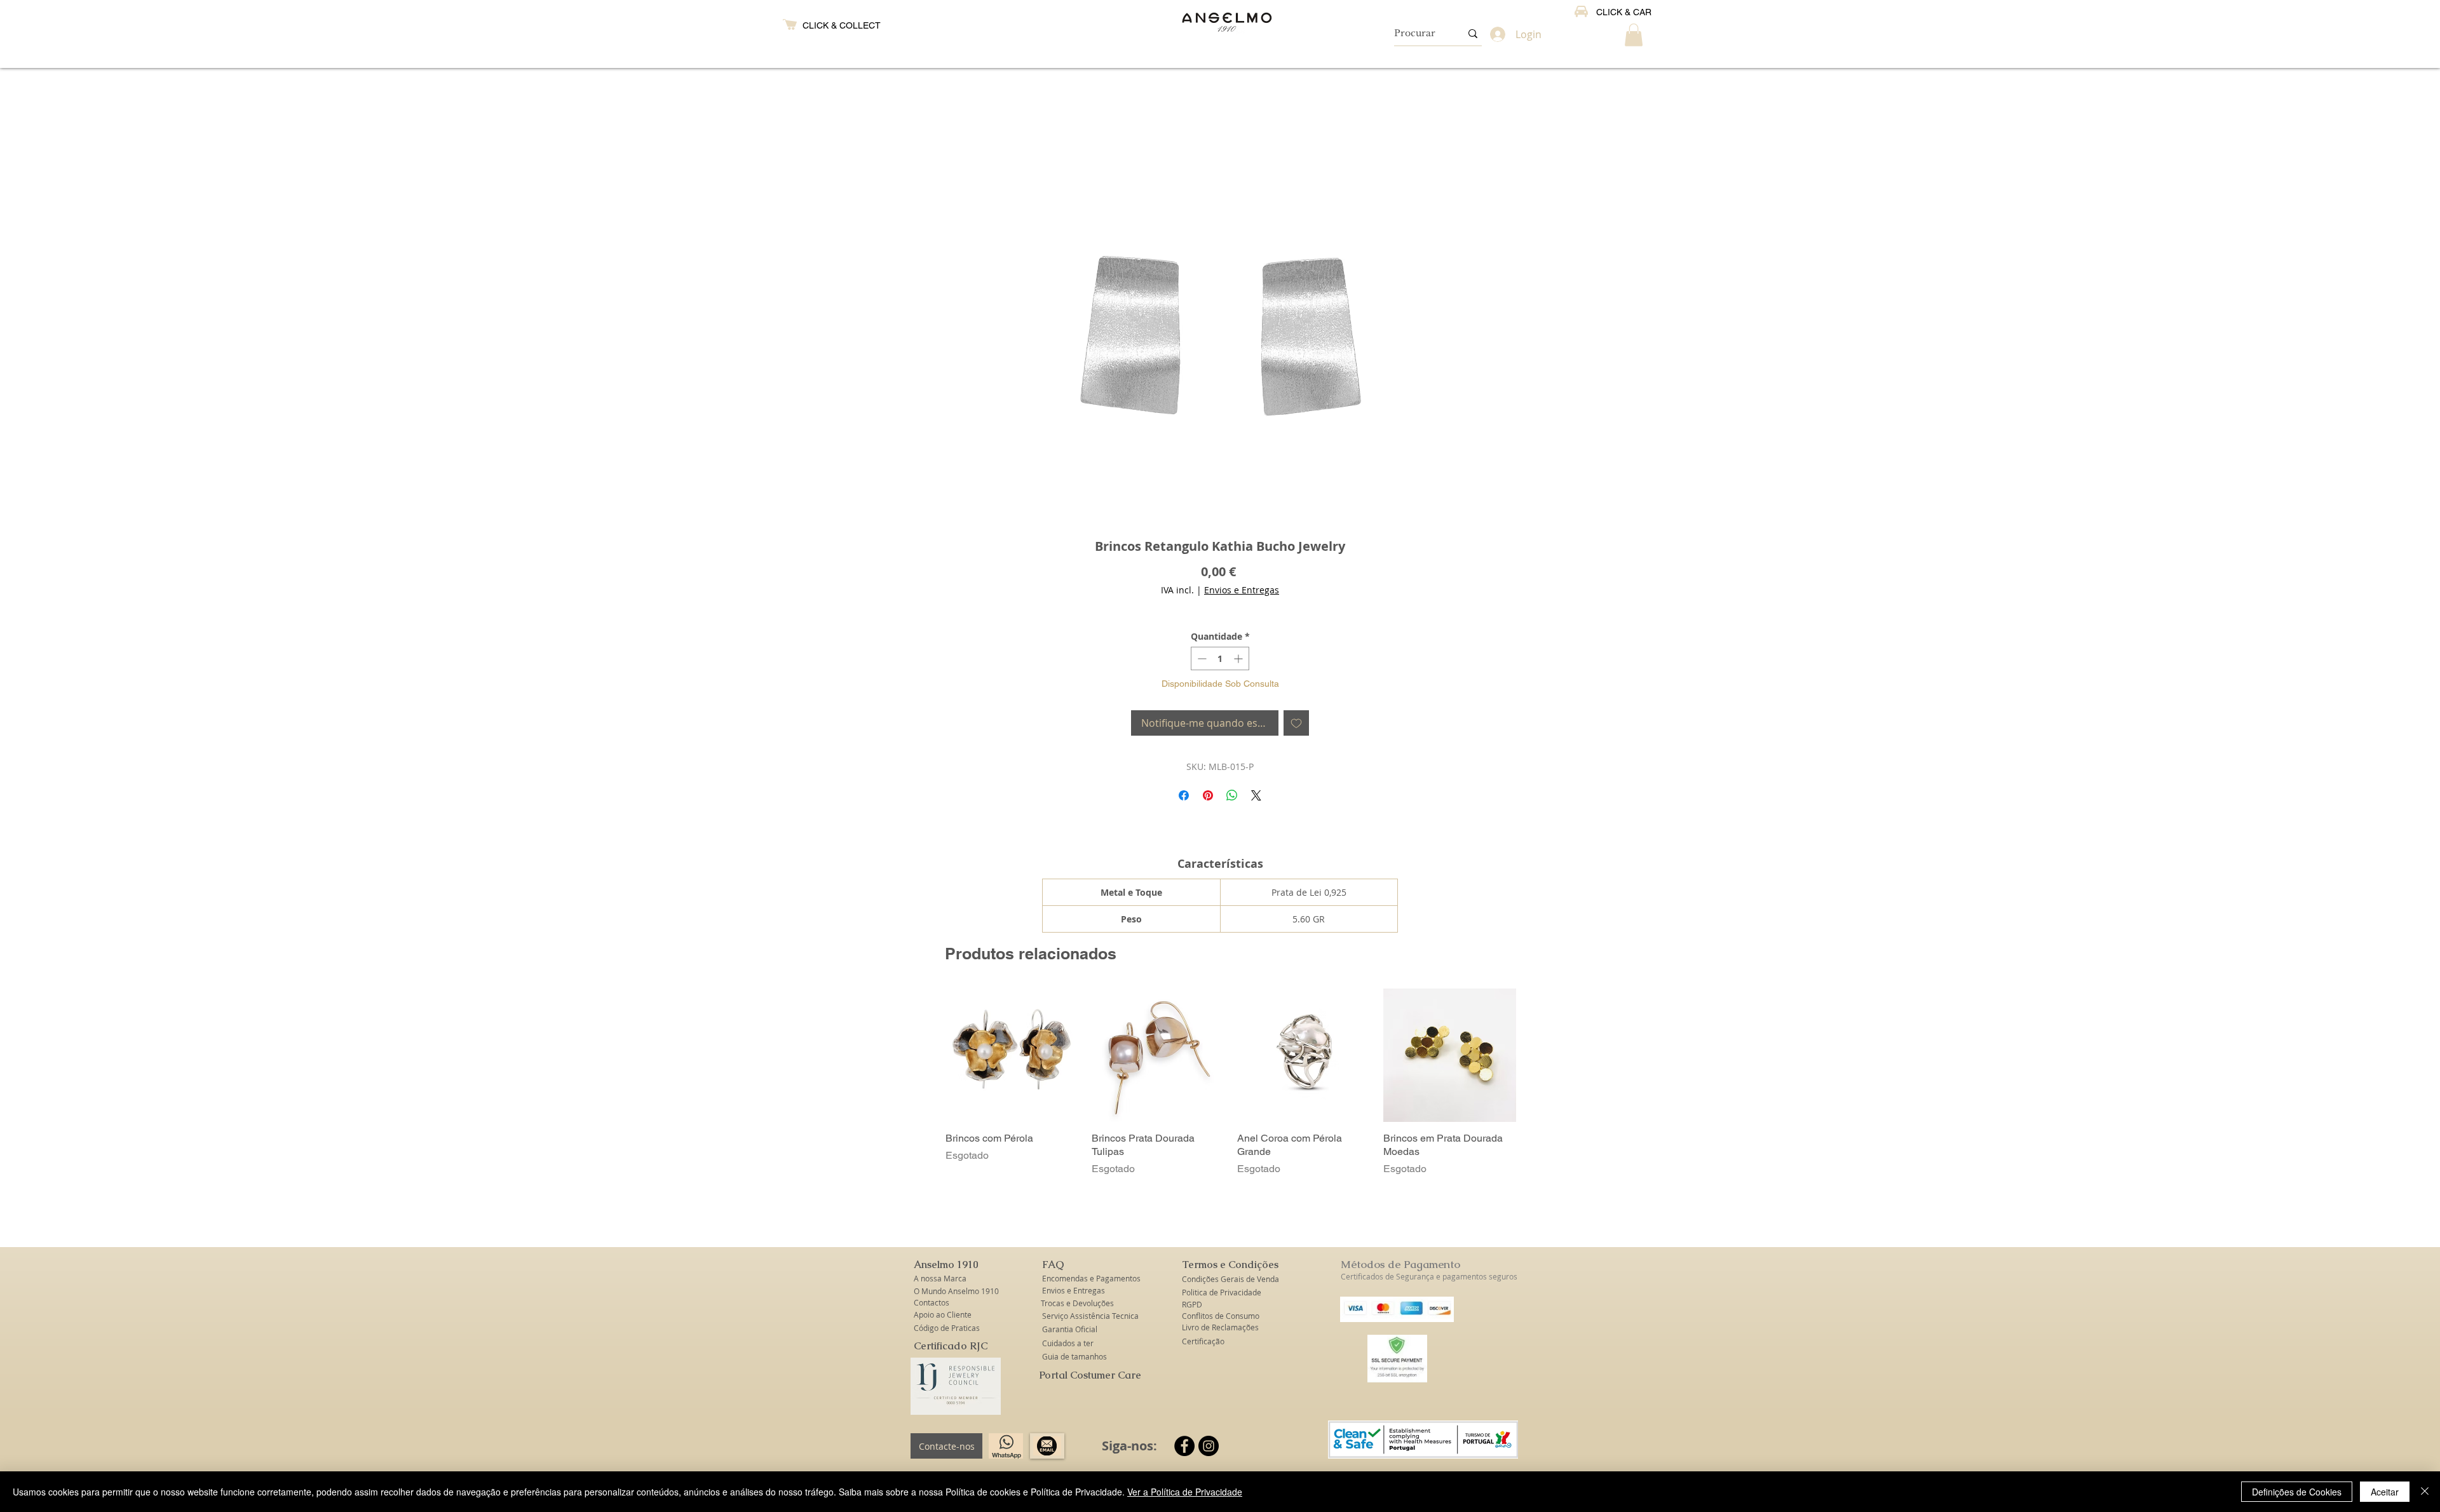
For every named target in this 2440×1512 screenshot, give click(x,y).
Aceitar (2385, 1492)
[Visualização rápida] (1012, 1055)
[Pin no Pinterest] (1208, 795)
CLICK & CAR (1624, 12)
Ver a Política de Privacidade (1185, 1492)
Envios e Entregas (1242, 590)
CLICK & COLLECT (842, 25)
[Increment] (1239, 658)
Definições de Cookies (2297, 1492)
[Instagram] (1209, 1446)
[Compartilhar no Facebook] (1184, 795)
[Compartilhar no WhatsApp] (1232, 795)
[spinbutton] (1220, 658)
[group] (1231, 1089)
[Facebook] (1184, 1446)
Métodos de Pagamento (1400, 1264)
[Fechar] (2425, 1492)
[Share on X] (1256, 795)
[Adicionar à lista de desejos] (1296, 723)
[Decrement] (1201, 658)
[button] (1634, 35)
